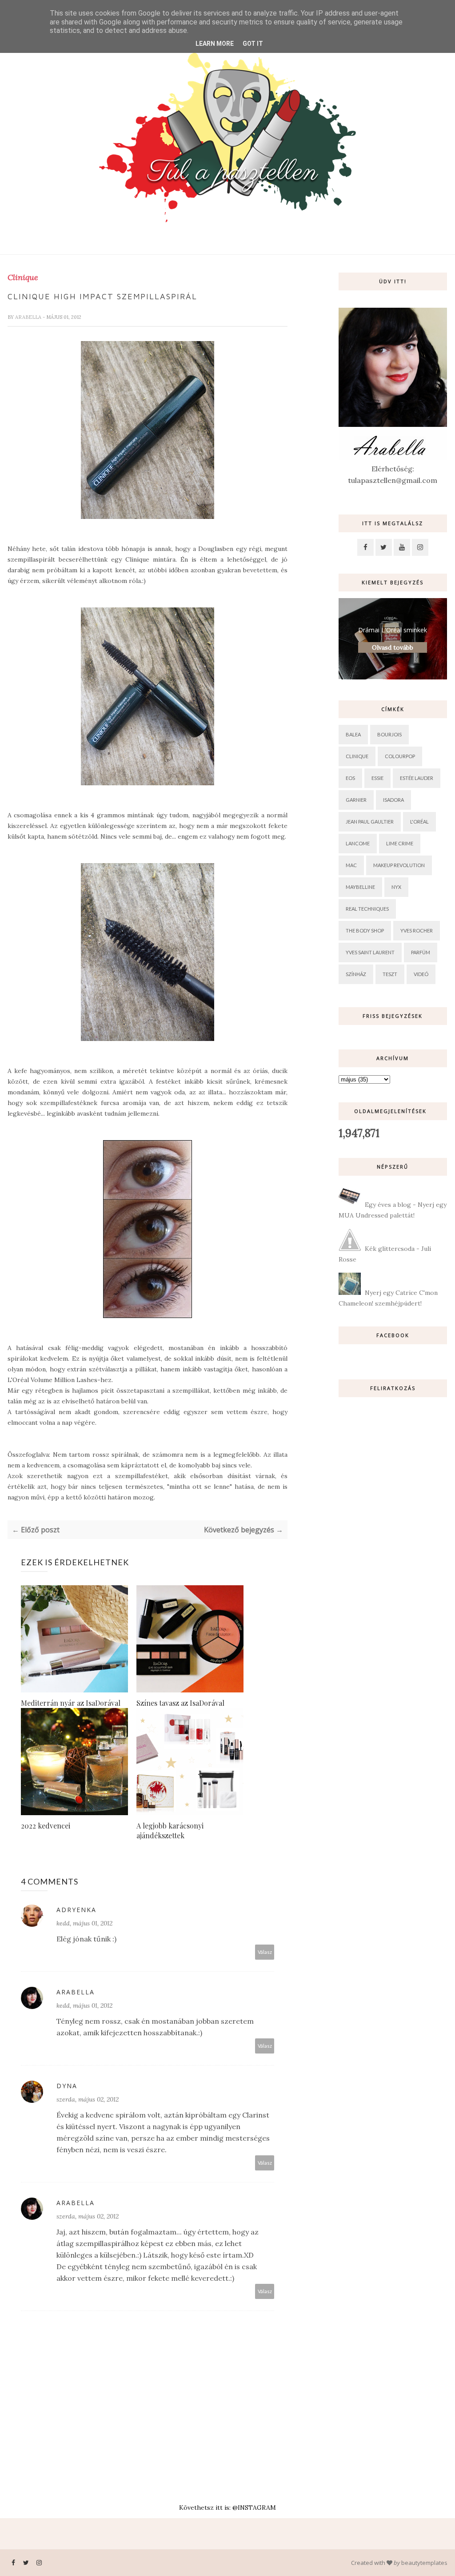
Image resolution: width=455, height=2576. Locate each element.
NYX (396, 887)
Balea (353, 734)
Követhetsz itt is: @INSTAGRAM (227, 2508)
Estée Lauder (417, 778)
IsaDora (393, 800)
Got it (253, 44)
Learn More (215, 44)
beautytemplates (424, 2563)
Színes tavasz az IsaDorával (180, 1703)
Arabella (29, 317)
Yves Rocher (417, 930)
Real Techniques (367, 909)
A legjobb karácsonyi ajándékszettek (170, 1831)
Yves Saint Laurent (370, 952)
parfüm (421, 952)
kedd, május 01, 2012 (84, 1923)
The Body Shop (365, 930)
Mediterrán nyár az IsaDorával (71, 1703)
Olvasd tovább (393, 647)
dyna (67, 2086)
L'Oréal (419, 822)
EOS (350, 778)
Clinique (23, 277)
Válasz (265, 1952)
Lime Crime (400, 843)
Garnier (356, 800)
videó (421, 974)
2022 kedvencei (46, 1826)
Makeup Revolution (399, 865)
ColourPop (400, 756)
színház (356, 974)
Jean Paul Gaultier (370, 822)
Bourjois (389, 734)
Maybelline (360, 887)
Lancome (358, 843)
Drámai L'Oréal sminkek (393, 630)
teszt (390, 974)
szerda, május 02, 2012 (88, 2099)
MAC (351, 865)
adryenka (76, 1910)
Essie (377, 778)
